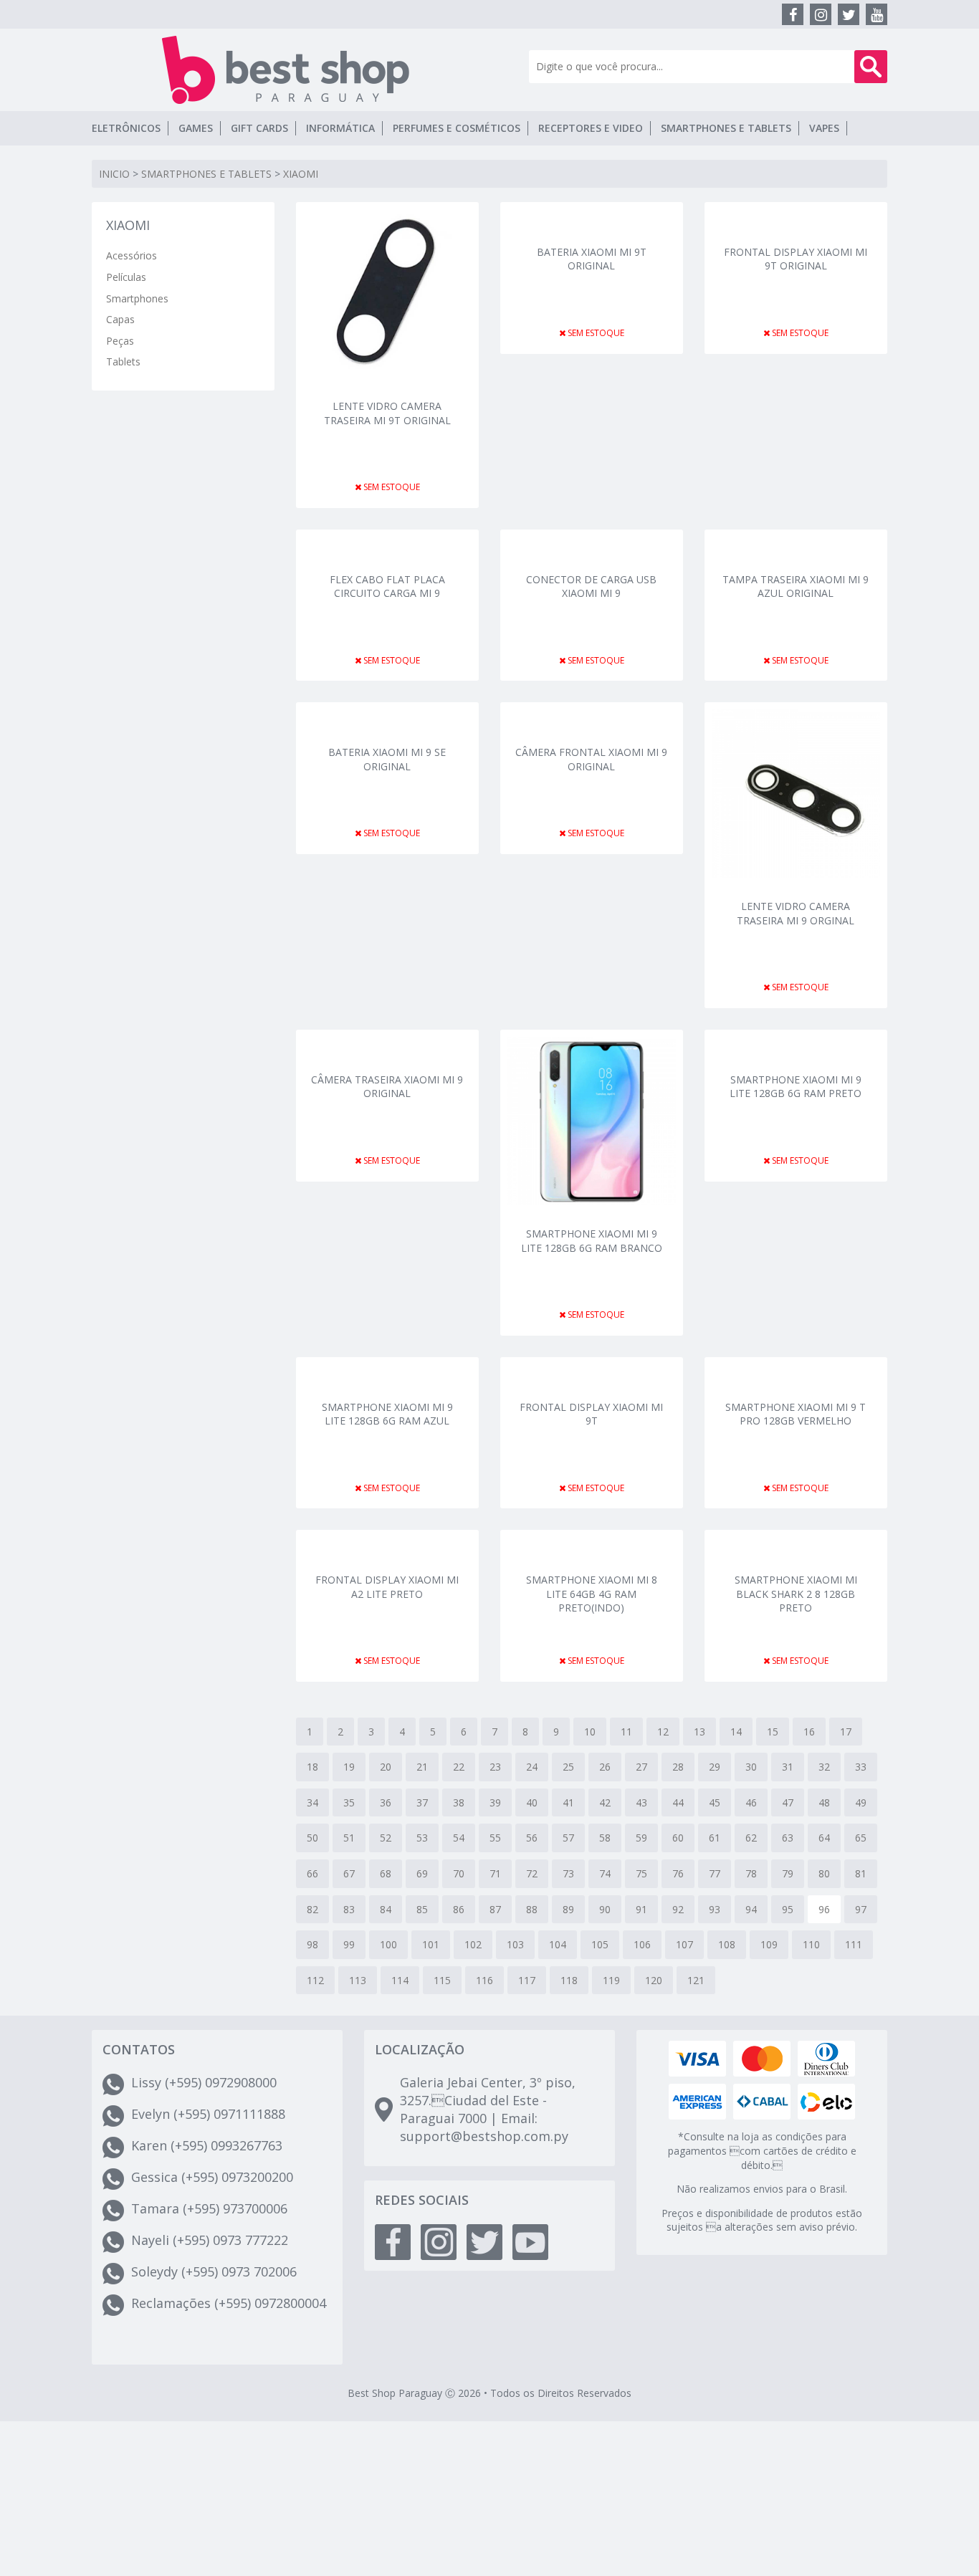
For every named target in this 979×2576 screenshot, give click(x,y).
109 (769, 1944)
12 (663, 1732)
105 (600, 1944)
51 (349, 1838)
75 (641, 1873)
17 (846, 1732)
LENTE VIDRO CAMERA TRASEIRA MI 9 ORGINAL (796, 913)
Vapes (824, 128)
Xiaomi (301, 174)
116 (484, 1980)
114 (400, 1980)
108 (727, 1944)
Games (196, 128)
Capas (120, 319)
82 (312, 1909)
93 (715, 1909)
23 (495, 1767)
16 (809, 1732)
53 (422, 1838)
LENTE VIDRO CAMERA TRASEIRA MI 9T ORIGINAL (387, 413)
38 (459, 1802)
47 (788, 1802)
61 (715, 1838)
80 (824, 1873)
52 (386, 1838)
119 (611, 1980)
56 (532, 1838)
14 (736, 1732)
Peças (120, 341)
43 (641, 1802)
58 (605, 1838)
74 (605, 1873)
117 (527, 1980)
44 (678, 1802)
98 (312, 1944)
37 (422, 1802)
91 (641, 1909)
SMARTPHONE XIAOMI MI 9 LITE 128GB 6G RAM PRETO (796, 1087)
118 (569, 1980)
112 (315, 1980)
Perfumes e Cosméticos (457, 128)
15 (773, 1732)
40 (532, 1802)
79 (788, 1873)
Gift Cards (259, 128)
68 (386, 1873)
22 (459, 1767)
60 (678, 1838)
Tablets (123, 361)
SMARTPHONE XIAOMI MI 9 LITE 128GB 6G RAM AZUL (387, 1414)
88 (532, 1909)
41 (568, 1802)
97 (861, 1909)
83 (349, 1909)
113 (358, 1980)
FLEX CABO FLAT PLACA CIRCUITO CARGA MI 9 (387, 586)
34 (312, 1802)
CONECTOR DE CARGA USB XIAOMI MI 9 (591, 586)
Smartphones (137, 298)
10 (590, 1732)
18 (312, 1767)
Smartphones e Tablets (726, 128)
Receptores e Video (591, 128)
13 (699, 1732)
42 (605, 1802)
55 (495, 1838)
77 (715, 1873)
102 (473, 1944)
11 (626, 1732)
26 (605, 1767)
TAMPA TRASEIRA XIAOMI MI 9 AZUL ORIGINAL (796, 586)
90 (605, 1909)
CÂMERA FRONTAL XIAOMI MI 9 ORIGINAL (591, 759)
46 (751, 1802)
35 (349, 1802)
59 (641, 1838)
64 (824, 1838)
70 (459, 1873)
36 (386, 1802)
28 (678, 1767)
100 (388, 1944)
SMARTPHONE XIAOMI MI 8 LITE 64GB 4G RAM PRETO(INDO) (592, 1593)
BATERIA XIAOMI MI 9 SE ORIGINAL (387, 759)
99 (349, 1944)
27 (641, 1767)
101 (431, 1944)
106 (642, 1944)
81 (861, 1873)
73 (568, 1873)
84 (386, 1909)
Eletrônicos (126, 128)
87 (495, 1909)
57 (568, 1838)
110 (811, 1944)
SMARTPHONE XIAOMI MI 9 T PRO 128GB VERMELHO (796, 1414)
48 (824, 1802)
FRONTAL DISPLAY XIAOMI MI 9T (591, 1414)
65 (861, 1838)
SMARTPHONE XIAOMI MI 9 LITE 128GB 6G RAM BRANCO (592, 1241)
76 (678, 1873)
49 (861, 1802)
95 (788, 1909)
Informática (340, 128)
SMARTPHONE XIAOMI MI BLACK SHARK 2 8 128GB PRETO (796, 1593)
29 (715, 1767)
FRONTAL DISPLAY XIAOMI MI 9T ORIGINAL (796, 259)
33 (861, 1767)
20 (386, 1767)
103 (515, 1944)
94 (751, 1909)
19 (349, 1767)
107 (684, 1944)
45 (715, 1802)
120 (654, 1980)
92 (678, 1909)
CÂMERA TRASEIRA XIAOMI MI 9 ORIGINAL (387, 1087)
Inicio (114, 174)
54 (459, 1838)
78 (751, 1873)
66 (312, 1873)
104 (558, 1944)
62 (751, 1838)
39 (495, 1802)
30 (751, 1767)
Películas (126, 277)
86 (459, 1909)
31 (788, 1767)
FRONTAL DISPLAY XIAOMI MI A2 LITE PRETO (387, 1587)
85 (422, 1909)
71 (495, 1873)
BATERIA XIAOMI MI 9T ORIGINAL (592, 259)
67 (349, 1873)
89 (568, 1909)
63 (788, 1838)
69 (422, 1873)
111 (854, 1944)
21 (422, 1767)
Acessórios (132, 255)
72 (532, 1873)
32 (824, 1767)
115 (442, 1980)
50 (312, 1838)
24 (532, 1767)
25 (568, 1767)
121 (696, 1980)
